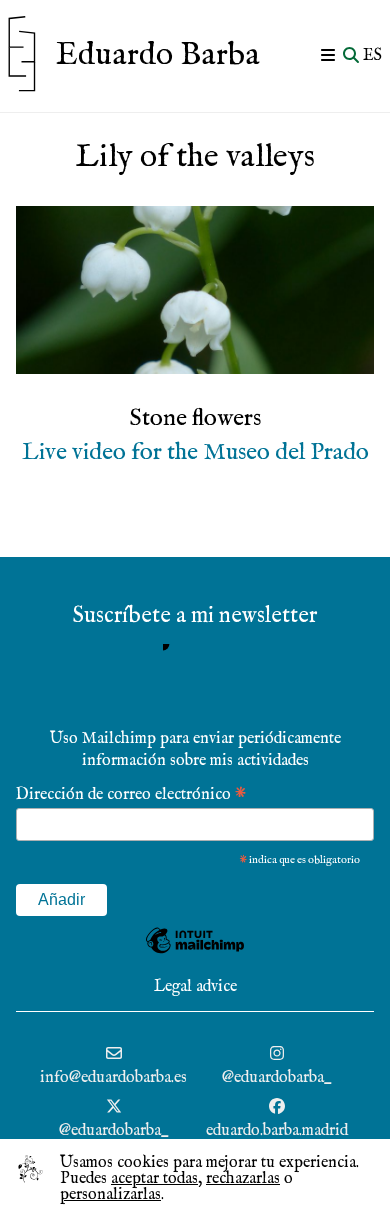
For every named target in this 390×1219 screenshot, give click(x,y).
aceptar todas (154, 1179)
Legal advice (195, 987)
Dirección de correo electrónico (131, 793)
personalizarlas (110, 1195)
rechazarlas (243, 1179)
